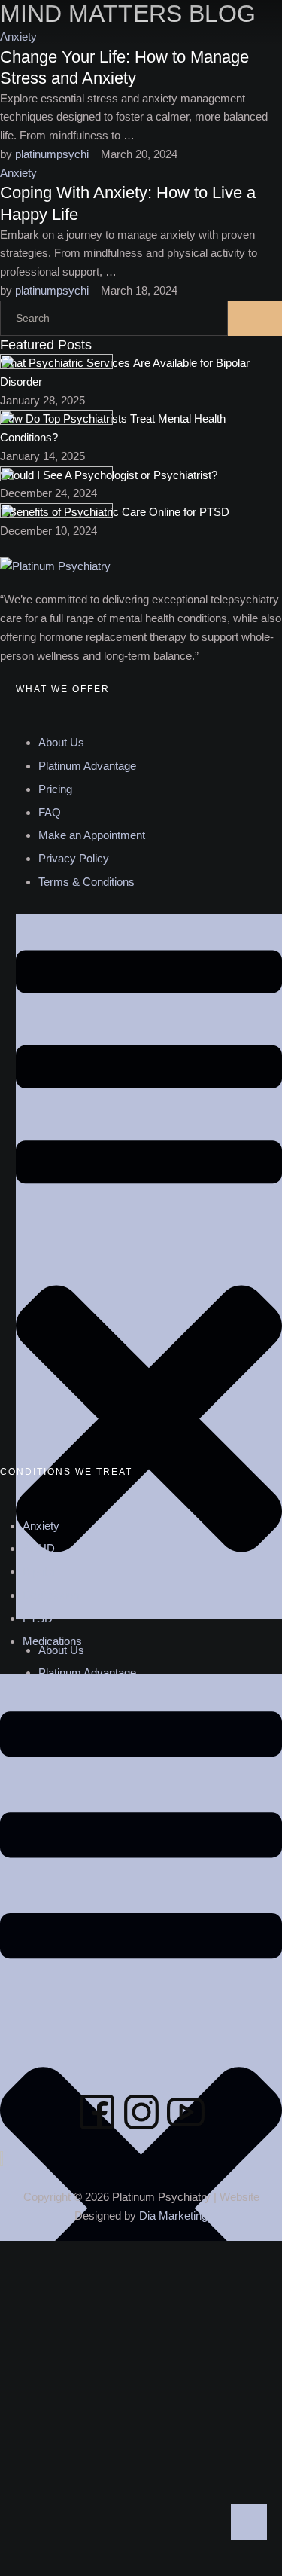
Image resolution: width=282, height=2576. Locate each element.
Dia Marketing (173, 2216)
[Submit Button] (255, 318)
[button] (255, 23)
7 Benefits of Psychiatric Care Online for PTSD (115, 512)
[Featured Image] (56, 365)
